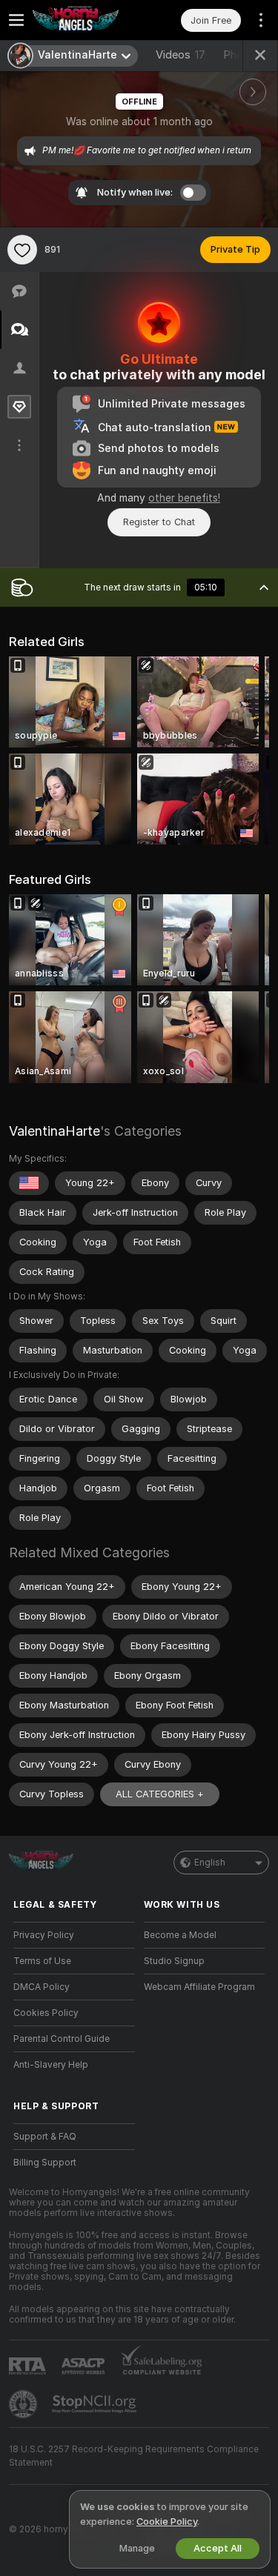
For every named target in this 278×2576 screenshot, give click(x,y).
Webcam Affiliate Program (199, 1987)
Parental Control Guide (62, 2039)
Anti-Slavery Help (51, 2065)
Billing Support (45, 2163)
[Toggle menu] (16, 20)
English (210, 1863)
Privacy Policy (44, 1935)
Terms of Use (42, 1961)
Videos (181, 55)
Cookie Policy (167, 2522)
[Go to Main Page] (86, 20)
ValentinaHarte (54, 1131)
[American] (29, 1183)
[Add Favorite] (22, 250)
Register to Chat (159, 522)
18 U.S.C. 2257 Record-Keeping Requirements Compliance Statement (134, 2456)
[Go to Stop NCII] (96, 2404)
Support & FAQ (45, 2137)
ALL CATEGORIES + (160, 1794)
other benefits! (184, 498)
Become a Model (180, 1935)
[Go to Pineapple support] (24, 2404)
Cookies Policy (46, 2013)
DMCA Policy (42, 1987)
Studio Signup (174, 1961)
